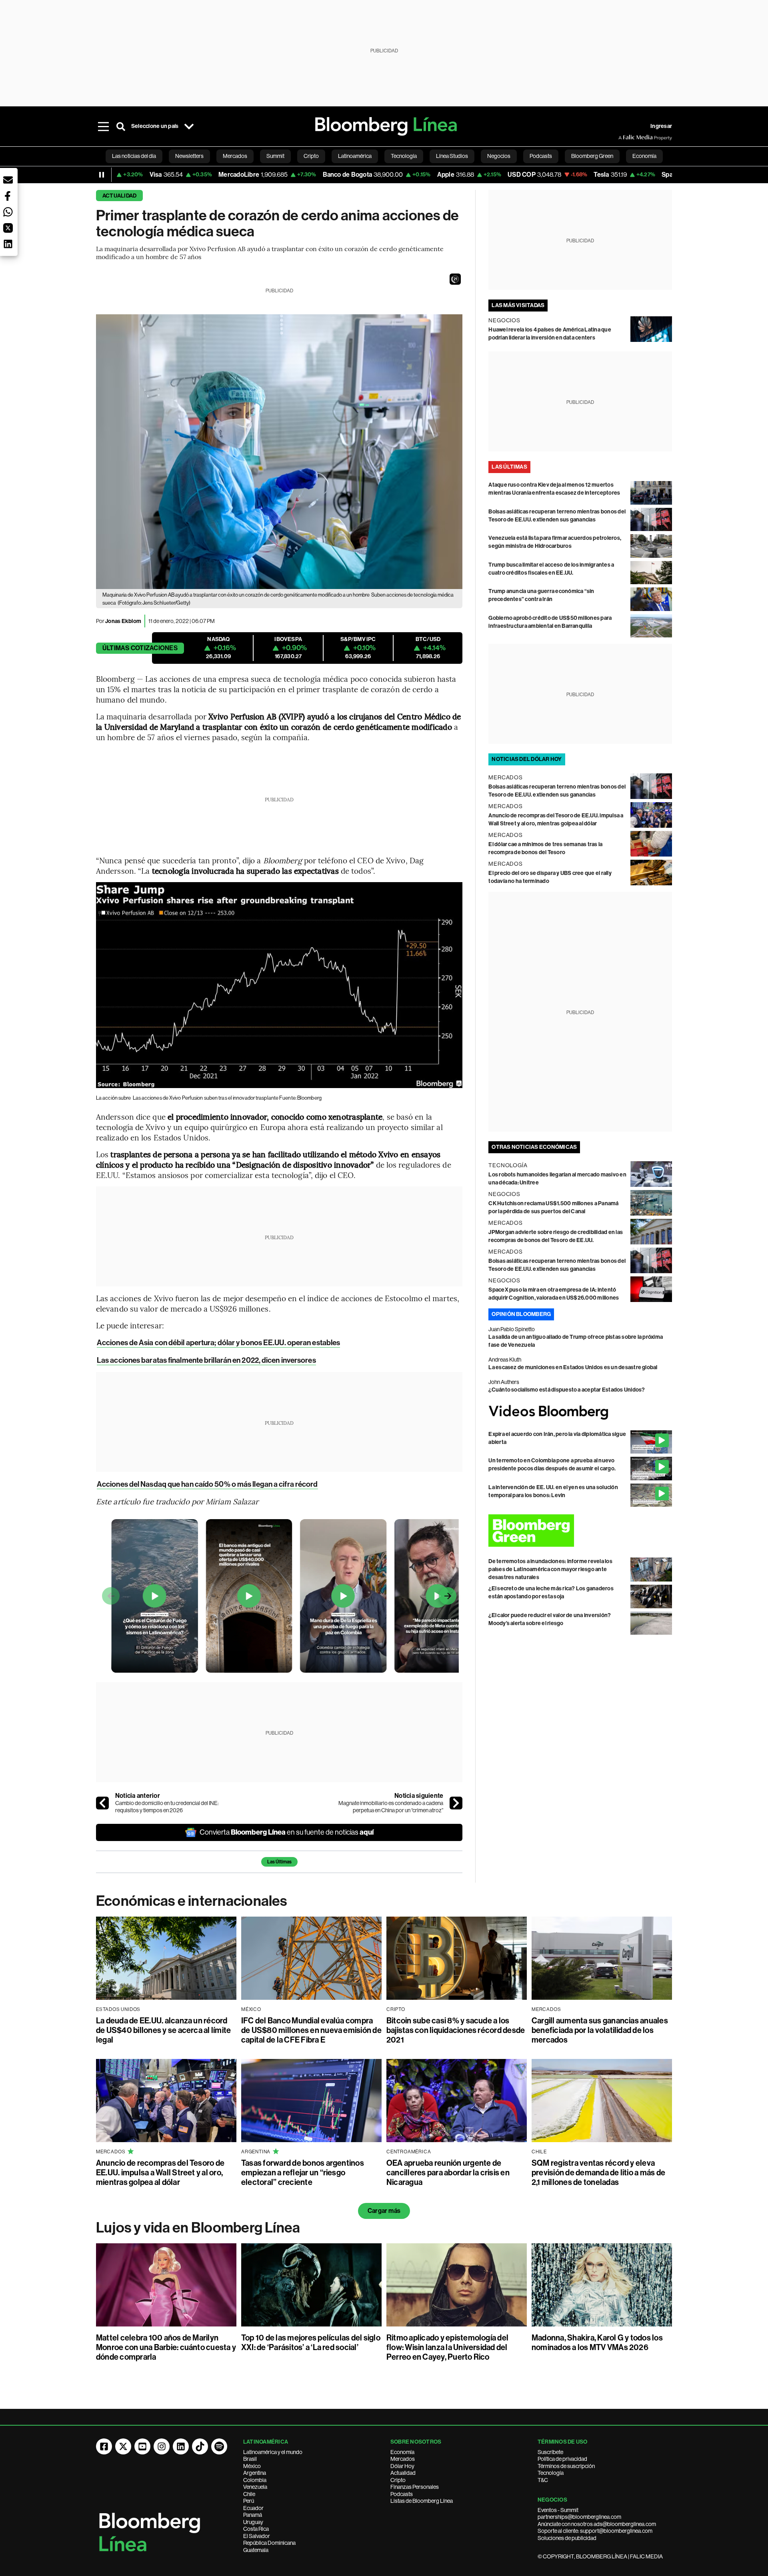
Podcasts (402, 2494)
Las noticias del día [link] (134, 156)
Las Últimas (279, 1862)
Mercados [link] (235, 156)
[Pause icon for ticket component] (102, 175)
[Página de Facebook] (104, 2446)
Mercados (403, 2459)
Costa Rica (256, 2529)
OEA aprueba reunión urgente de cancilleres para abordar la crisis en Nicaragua (448, 2173)
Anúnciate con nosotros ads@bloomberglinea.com (597, 2524)
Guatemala (256, 2550)
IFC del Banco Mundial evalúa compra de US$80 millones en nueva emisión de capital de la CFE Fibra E (311, 2030)
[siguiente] (456, 1803)
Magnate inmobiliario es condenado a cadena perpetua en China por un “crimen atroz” (391, 1807)
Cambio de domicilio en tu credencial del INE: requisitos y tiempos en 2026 (167, 1807)
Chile (249, 2494)
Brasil (250, 2459)
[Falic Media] (624, 138)
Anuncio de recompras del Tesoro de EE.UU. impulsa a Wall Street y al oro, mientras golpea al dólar (160, 2173)
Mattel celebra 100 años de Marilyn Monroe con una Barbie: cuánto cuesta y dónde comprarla (166, 2347)
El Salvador (257, 2536)
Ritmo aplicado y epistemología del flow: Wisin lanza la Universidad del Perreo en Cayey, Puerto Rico (447, 2347)
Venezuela (255, 2487)
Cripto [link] (311, 156)
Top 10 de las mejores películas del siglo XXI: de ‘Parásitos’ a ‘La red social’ (311, 2342)
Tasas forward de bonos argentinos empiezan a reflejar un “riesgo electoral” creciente (303, 2173)
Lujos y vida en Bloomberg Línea (198, 2228)
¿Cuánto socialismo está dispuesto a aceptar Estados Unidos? (567, 1390)
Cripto (398, 2480)
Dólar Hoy (402, 2466)
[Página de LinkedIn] (181, 2446)
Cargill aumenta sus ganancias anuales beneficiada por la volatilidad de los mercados (600, 2030)
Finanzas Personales (415, 2487)
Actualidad (119, 196)
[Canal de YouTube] (142, 2446)
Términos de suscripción (566, 2466)
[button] (455, 279)
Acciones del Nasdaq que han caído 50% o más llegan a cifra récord (207, 1484)
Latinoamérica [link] (355, 156)
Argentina (255, 2473)
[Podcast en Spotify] (219, 2446)
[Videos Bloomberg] (580, 1412)
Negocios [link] (499, 156)
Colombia (255, 2480)
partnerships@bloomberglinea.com (579, 2517)
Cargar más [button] (384, 2211)
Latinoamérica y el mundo (273, 2452)
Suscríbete (550, 2452)
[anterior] (102, 1803)
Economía (402, 2452)
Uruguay (253, 2522)
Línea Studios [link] (452, 156)
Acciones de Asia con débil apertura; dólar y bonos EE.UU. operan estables (218, 1343)
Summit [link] (275, 156)
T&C (543, 2480)
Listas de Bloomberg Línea (422, 2501)
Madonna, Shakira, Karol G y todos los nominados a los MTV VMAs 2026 (597, 2342)
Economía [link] (644, 156)
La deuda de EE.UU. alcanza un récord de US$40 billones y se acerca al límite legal (163, 2030)
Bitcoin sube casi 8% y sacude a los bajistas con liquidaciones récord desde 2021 (456, 2030)
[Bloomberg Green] (580, 1531)
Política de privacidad (562, 2459)
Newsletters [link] (189, 156)
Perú (249, 2501)
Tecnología (551, 2473)
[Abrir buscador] (121, 126)
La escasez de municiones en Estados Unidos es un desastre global (573, 1367)
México (252, 2466)
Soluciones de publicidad (567, 2538)
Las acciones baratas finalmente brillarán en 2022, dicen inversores (206, 1360)
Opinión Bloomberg (521, 1314)
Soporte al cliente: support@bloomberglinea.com (595, 2531)
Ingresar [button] (661, 126)
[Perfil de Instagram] (162, 2446)
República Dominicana (269, 2543)
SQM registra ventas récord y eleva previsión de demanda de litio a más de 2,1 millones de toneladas (598, 2173)
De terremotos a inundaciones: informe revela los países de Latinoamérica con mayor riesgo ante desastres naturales (550, 1569)
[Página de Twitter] (123, 2446)
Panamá (253, 2515)
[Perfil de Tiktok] (200, 2446)
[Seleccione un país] (189, 126)
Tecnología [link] (404, 156)
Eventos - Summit (558, 2510)
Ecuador (253, 2508)
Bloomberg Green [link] (592, 156)
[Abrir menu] (103, 126)
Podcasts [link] (541, 156)
